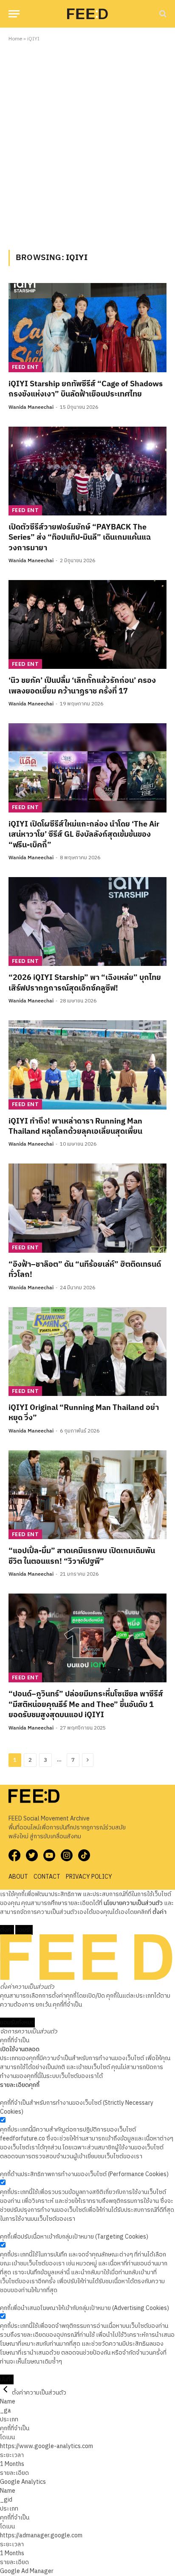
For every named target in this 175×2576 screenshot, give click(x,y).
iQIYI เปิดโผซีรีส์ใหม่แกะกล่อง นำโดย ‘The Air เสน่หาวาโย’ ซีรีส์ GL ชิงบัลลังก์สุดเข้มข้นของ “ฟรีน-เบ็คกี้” (84, 835)
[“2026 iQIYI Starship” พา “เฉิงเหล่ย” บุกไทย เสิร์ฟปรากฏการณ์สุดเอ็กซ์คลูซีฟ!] (87, 921)
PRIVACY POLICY (89, 1877)
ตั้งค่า (159, 1912)
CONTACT (47, 1877)
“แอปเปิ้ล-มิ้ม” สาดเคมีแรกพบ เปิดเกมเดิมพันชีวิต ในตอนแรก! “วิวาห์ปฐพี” (82, 1556)
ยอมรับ (24, 1930)
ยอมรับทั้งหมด (17, 2023)
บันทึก (7, 2379)
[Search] (162, 14)
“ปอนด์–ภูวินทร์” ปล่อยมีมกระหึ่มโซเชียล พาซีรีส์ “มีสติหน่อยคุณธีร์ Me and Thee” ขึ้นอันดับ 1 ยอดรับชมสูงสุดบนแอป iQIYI (86, 1705)
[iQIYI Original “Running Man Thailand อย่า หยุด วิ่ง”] (87, 1352)
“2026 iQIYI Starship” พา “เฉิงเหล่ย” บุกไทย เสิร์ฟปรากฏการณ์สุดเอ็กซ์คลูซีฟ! (85, 983)
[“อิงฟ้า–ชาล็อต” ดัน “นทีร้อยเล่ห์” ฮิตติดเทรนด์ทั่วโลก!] (87, 1208)
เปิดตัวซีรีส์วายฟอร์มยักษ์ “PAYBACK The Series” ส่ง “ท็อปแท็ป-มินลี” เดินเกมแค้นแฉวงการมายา (80, 538)
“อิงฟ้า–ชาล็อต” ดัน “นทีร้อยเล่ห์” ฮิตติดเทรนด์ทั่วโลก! (85, 1270)
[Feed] (87, 14)
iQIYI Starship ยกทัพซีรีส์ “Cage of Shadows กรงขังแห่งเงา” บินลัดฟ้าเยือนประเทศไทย (86, 389)
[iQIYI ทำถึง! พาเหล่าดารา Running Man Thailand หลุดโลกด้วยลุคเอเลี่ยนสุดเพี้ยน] (87, 1065)
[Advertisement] (87, 144)
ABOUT (18, 1877)
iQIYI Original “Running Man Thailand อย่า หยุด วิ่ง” (84, 1413)
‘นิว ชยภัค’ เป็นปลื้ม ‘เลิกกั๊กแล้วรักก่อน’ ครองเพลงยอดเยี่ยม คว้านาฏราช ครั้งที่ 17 (82, 686)
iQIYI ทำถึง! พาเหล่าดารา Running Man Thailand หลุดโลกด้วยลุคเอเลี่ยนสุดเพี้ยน (75, 1127)
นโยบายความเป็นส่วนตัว (133, 1903)
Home (15, 39)
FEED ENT (25, 367)
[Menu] (14, 14)
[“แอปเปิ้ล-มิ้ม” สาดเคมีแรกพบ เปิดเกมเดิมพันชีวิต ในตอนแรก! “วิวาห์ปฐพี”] (87, 1495)
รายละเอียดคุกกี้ (20, 2085)
